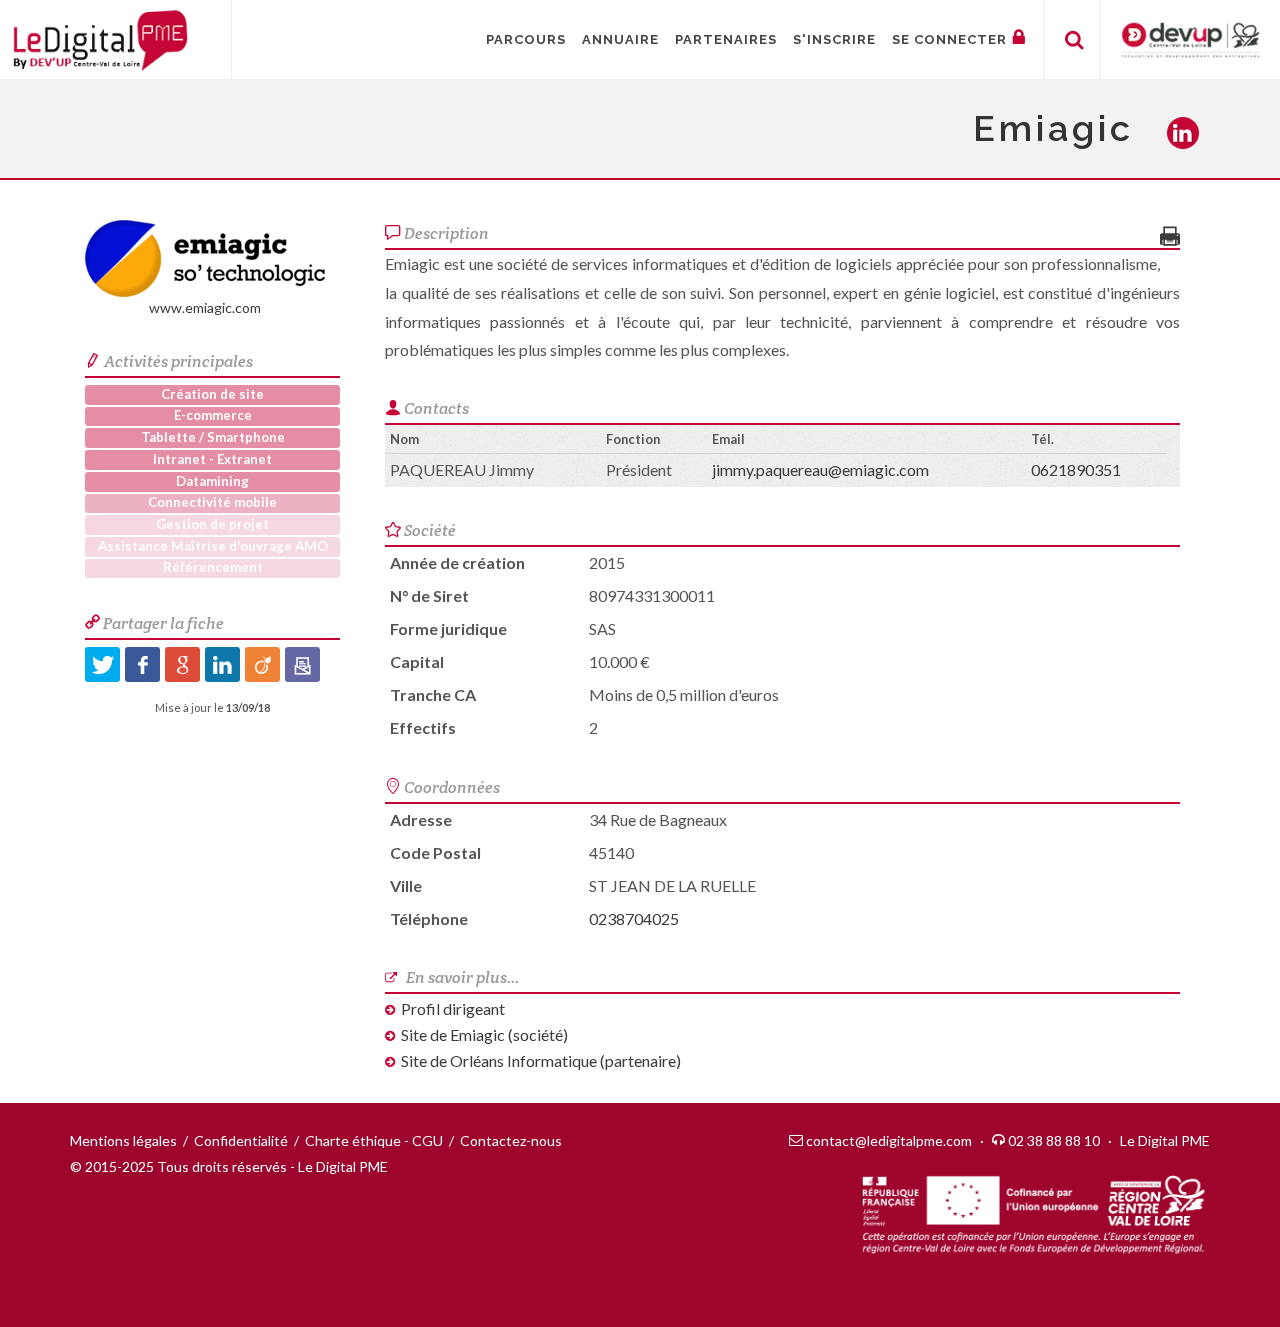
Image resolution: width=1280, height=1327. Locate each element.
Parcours (526, 39)
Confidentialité (241, 1140)
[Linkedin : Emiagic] (1188, 134)
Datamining (212, 481)
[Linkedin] (222, 664)
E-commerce (213, 415)
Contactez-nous (511, 1140)
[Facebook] (142, 664)
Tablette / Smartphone (213, 437)
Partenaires (726, 39)
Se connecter (949, 39)
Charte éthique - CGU (374, 1140)
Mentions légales (123, 1140)
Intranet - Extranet (212, 459)
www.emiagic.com (205, 307)
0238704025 (634, 918)
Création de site (212, 394)
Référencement (213, 567)
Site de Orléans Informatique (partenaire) (541, 1060)
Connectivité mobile (212, 502)
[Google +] (182, 664)
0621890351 (1076, 469)
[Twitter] (102, 664)
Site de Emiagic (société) (484, 1034)
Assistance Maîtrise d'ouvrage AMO (213, 546)
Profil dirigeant (453, 1008)
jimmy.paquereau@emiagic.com (820, 469)
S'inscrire (834, 39)
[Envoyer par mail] (302, 664)
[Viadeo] (262, 664)
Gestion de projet (212, 524)
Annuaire (620, 39)
